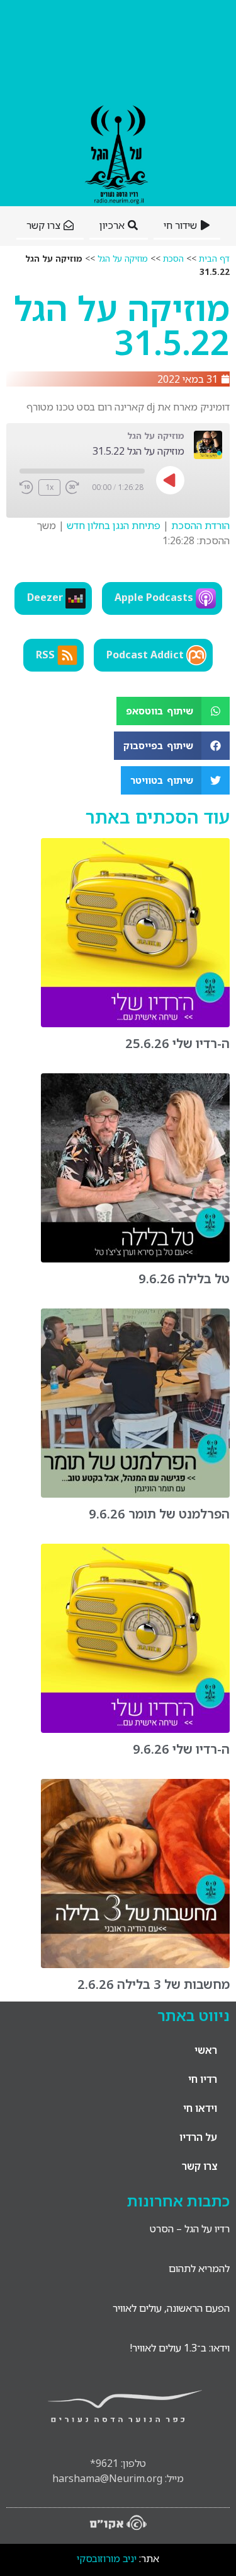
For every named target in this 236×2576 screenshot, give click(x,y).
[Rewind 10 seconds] (26, 487)
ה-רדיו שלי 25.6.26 (177, 1043)
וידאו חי (200, 2108)
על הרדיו (198, 2137)
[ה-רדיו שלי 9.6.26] (135, 1729)
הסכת (173, 258)
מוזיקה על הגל (123, 258)
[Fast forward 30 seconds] (72, 487)
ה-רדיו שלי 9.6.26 (181, 1749)
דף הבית (214, 258)
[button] (173, 711)
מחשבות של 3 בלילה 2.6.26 (154, 1984)
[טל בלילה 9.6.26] (135, 1259)
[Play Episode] (171, 481)
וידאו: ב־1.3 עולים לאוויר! (180, 2348)
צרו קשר (199, 2166)
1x (49, 487)
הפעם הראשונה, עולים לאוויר (171, 2308)
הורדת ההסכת (200, 525)
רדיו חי (203, 2079)
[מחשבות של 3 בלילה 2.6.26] (135, 1964)
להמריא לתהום (199, 2268)
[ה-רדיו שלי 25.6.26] (135, 1023)
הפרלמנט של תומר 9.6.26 (159, 1514)
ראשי (206, 2050)
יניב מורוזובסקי (107, 2558)
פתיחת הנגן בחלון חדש (114, 525)
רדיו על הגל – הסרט (190, 2229)
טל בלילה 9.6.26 (184, 1279)
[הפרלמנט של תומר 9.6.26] (135, 1494)
